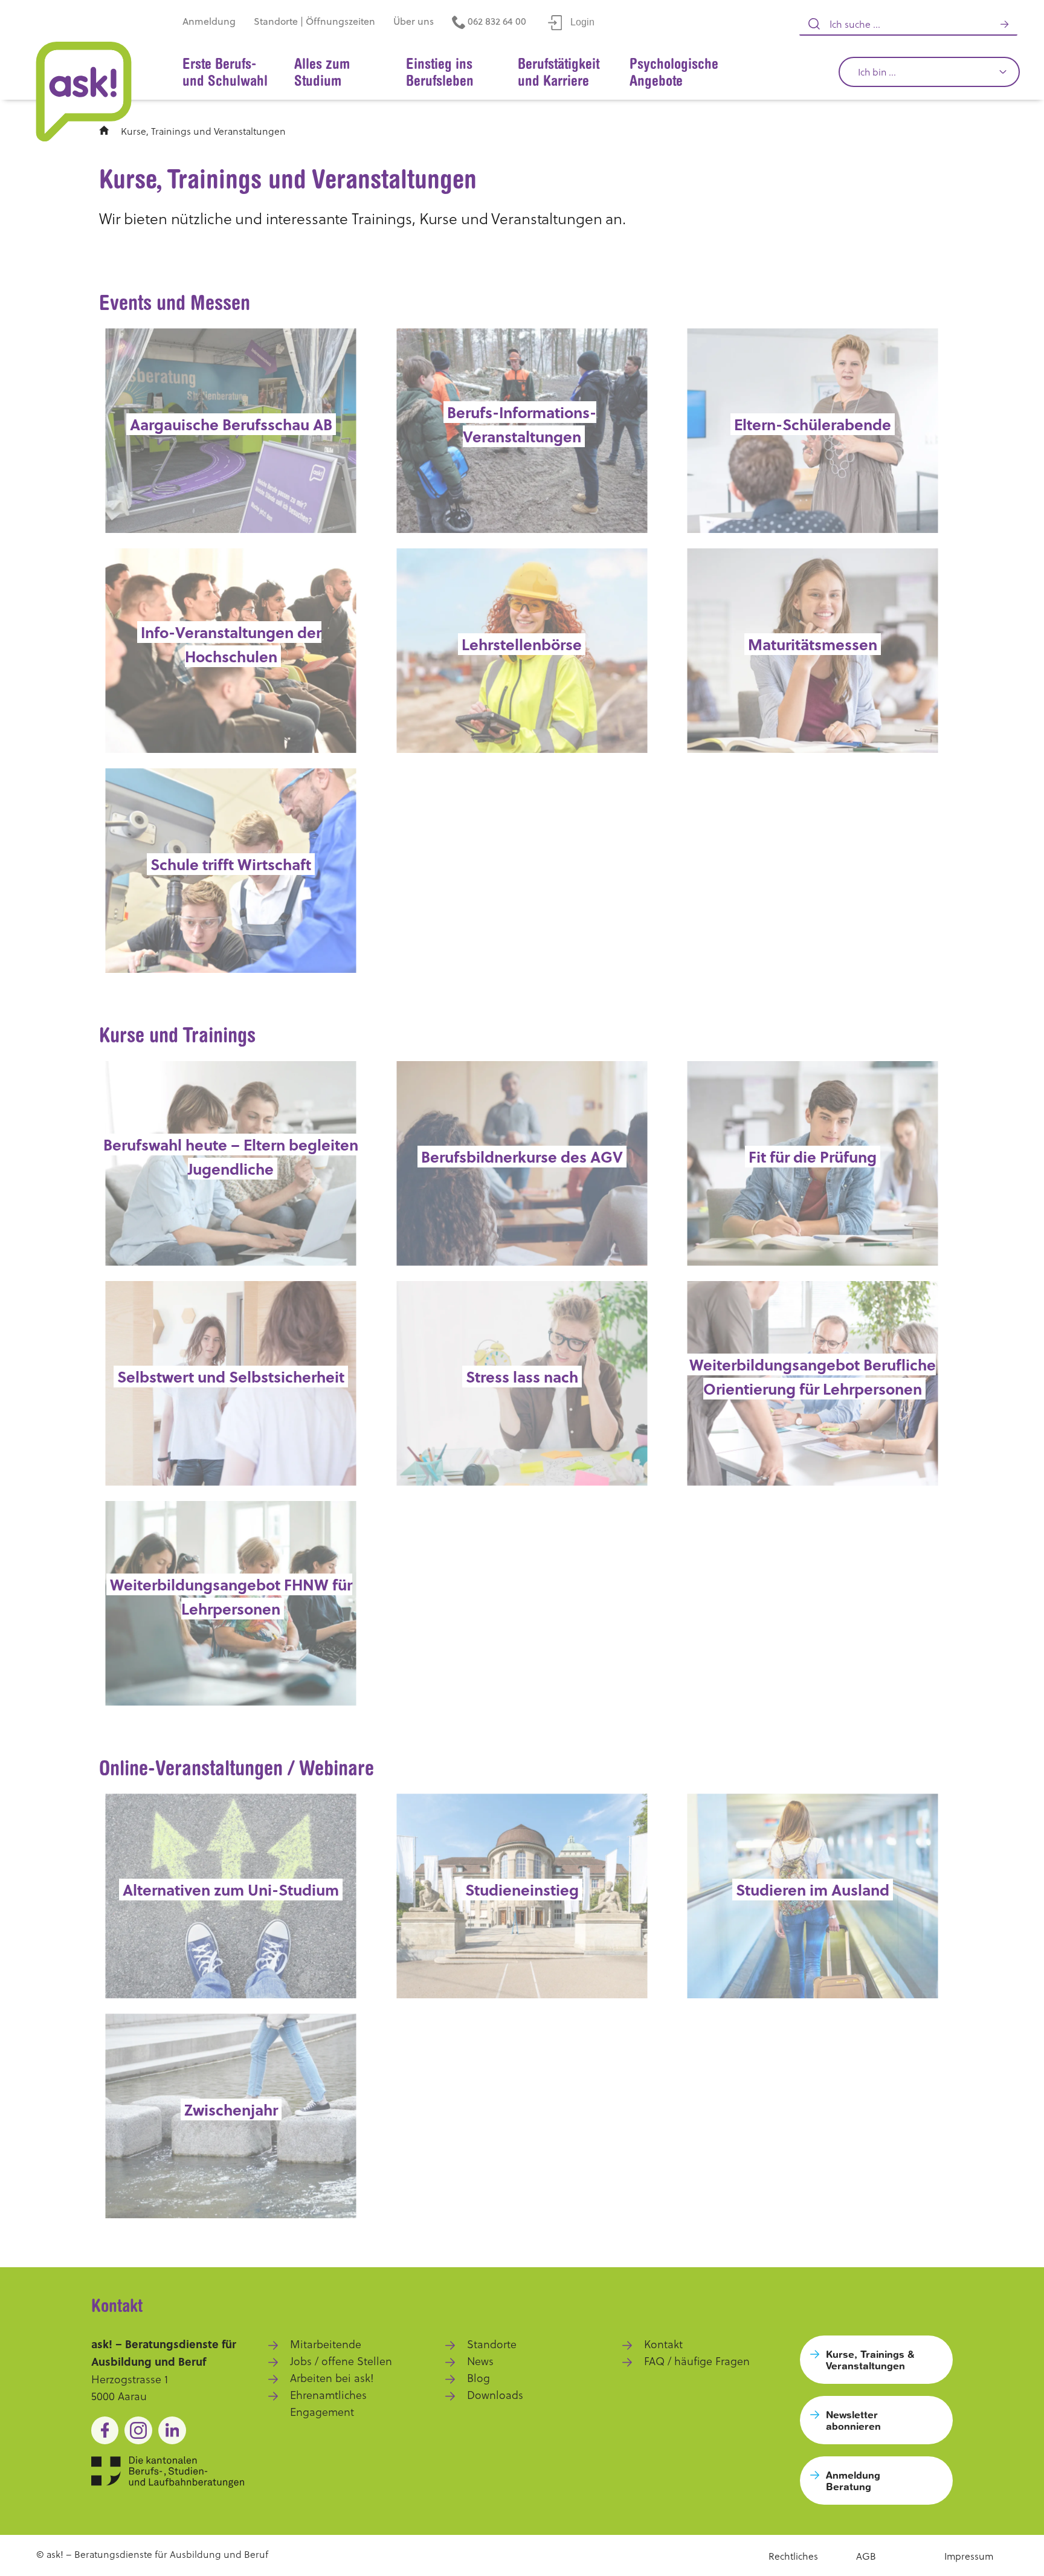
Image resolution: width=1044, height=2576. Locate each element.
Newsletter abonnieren (853, 2420)
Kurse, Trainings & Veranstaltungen (870, 2360)
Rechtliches (793, 2556)
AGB (866, 2556)
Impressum (969, 2556)
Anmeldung (209, 21)
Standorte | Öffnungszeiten (314, 21)
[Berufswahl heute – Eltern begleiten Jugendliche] (231, 1163)
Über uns (414, 21)
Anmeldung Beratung (853, 2481)
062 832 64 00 (496, 21)
